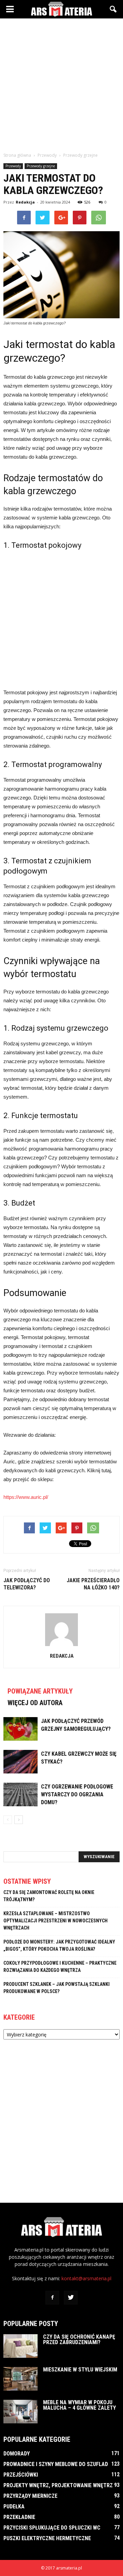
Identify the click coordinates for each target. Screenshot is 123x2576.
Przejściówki (21, 2475)
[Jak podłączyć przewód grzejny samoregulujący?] (20, 1729)
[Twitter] (71, 2298)
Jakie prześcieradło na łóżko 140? (93, 1584)
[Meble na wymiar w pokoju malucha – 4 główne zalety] (20, 2412)
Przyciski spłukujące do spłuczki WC (52, 2528)
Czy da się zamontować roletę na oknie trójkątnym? (49, 1896)
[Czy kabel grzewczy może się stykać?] (20, 1762)
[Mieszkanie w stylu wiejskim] (20, 2379)
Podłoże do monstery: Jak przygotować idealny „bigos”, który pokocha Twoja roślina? (59, 1945)
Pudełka (14, 2507)
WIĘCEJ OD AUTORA (35, 1703)
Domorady (17, 2454)
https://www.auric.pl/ (26, 1497)
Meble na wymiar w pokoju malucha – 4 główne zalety (79, 2405)
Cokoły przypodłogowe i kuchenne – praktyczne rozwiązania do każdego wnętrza (60, 1967)
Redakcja (25, 202)
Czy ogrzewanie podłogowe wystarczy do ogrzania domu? (77, 1794)
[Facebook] (52, 2298)
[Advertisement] (61, 83)
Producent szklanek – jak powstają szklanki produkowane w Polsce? (57, 1988)
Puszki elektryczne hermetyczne (47, 2538)
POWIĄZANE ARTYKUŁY (40, 1691)
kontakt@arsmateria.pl (86, 2278)
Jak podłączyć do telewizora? (27, 1584)
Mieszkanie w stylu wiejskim (80, 2370)
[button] (113, 9)
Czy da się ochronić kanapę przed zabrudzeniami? (79, 2340)
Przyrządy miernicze (30, 2496)
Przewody (13, 166)
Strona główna (17, 155)
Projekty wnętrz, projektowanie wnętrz (58, 2485)
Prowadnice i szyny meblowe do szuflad (56, 2464)
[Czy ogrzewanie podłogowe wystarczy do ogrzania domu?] (20, 1794)
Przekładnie (19, 2517)
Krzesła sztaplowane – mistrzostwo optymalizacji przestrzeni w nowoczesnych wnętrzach (56, 1921)
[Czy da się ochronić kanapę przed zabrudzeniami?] (20, 2346)
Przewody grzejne (41, 166)
